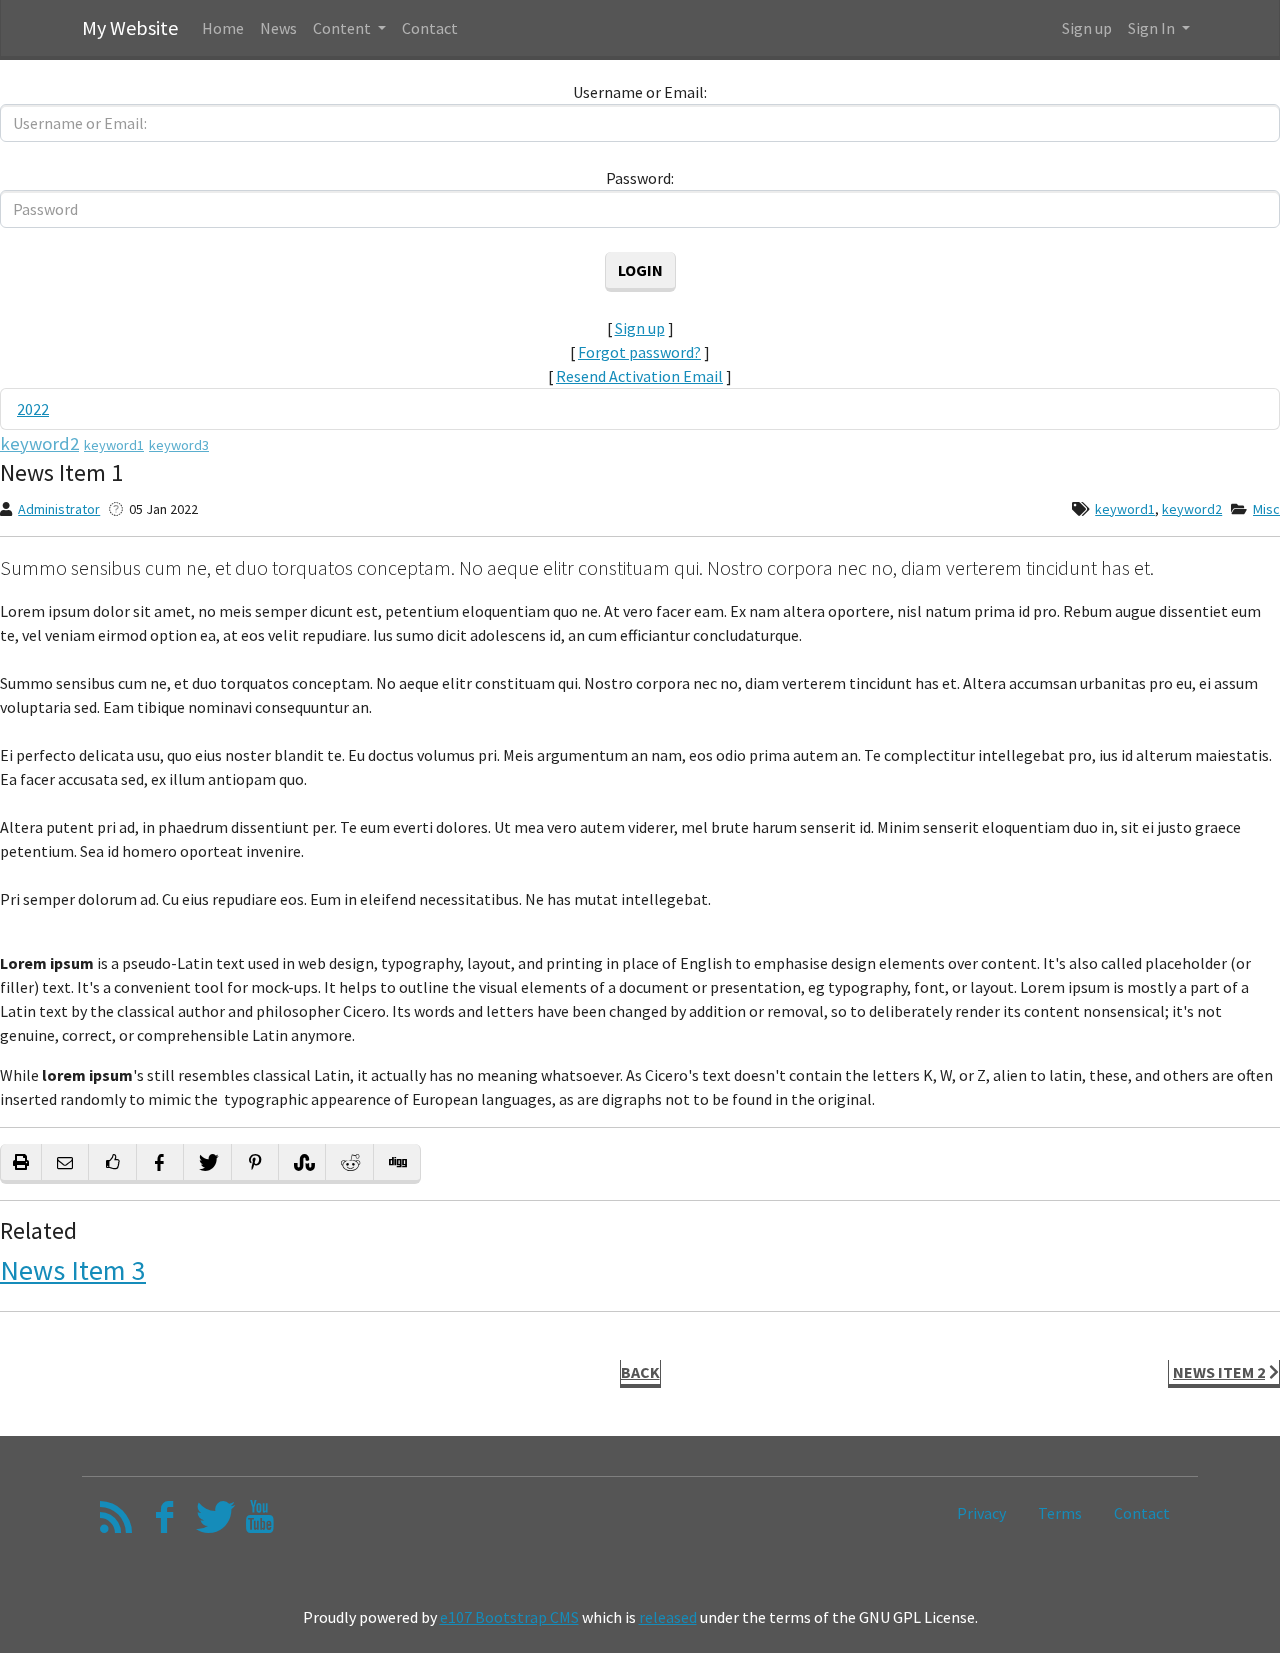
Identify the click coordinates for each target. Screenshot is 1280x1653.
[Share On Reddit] (349, 1164)
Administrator (59, 509)
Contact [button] (430, 28)
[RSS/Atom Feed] (116, 1522)
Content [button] (343, 28)
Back (640, 1372)
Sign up (1087, 28)
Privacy (981, 1513)
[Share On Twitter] (207, 1164)
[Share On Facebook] (160, 1164)
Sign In (1153, 28)
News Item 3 (73, 1270)
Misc (1266, 509)
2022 (33, 409)
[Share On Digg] (397, 1164)
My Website (130, 27)
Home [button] (223, 28)
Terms (1060, 1513)
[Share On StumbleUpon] (302, 1164)
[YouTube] (259, 1522)
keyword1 (1125, 509)
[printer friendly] (21, 1164)
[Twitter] (212, 1522)
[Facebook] (164, 1522)
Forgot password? (639, 352)
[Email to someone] (65, 1164)
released (668, 1617)
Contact (1142, 1513)
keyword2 (1192, 509)
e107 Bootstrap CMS (509, 1617)
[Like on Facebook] (112, 1164)
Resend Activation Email (639, 376)
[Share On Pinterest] (255, 1164)
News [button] (278, 28)
